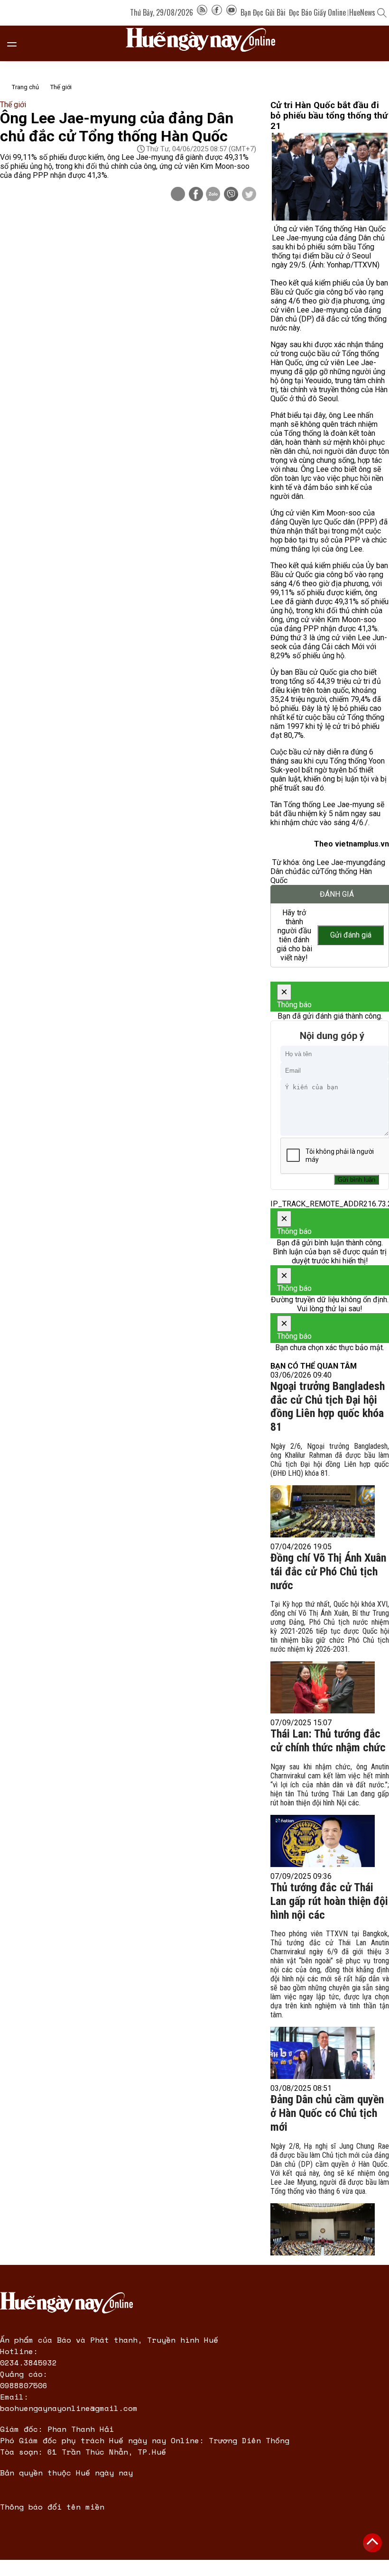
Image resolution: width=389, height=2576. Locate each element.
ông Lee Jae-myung (335, 862)
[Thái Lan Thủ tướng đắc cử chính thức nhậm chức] (323, 1841)
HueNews (362, 12)
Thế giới (61, 87)
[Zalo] (213, 195)
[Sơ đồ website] (202, 12)
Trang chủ (25, 87)
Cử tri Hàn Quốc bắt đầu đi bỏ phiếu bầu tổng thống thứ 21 (329, 116)
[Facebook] (217, 12)
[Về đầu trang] (372, 2543)
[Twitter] (249, 195)
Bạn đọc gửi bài (263, 12)
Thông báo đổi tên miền (52, 2507)
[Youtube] (232, 12)
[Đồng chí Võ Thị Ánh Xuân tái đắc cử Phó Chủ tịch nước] (323, 1687)
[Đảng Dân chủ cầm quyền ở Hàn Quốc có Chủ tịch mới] (323, 2229)
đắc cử (309, 871)
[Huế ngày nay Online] (206, 43)
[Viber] (231, 195)
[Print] (178, 194)
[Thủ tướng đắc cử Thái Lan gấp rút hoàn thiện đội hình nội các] (323, 2053)
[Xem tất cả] (17, 43)
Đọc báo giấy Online (317, 12)
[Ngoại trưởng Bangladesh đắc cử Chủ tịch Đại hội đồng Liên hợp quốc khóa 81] (323, 1511)
